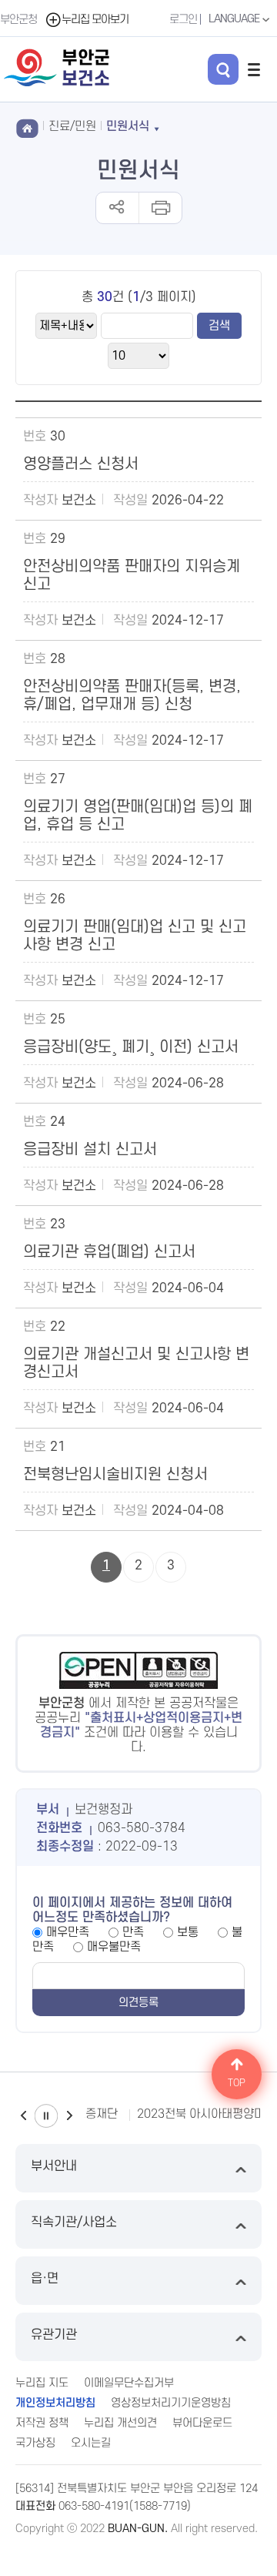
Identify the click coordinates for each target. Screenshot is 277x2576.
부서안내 (54, 2166)
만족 (133, 1932)
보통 (188, 1932)
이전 (23, 2116)
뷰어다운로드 (202, 2423)
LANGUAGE (235, 19)
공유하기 (117, 208)
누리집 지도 (42, 2383)
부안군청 (18, 20)
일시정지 (46, 2116)
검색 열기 (223, 69)
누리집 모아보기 (95, 20)
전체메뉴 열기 (254, 69)
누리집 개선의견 (120, 2423)
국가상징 (35, 2443)
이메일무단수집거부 (129, 2383)
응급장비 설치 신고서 (90, 1150)
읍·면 (45, 2279)
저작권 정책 (42, 2423)
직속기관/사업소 (74, 2223)
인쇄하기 (160, 208)
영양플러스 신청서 (81, 464)
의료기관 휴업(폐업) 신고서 (109, 1252)
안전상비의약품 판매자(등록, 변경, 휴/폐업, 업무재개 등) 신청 (132, 696)
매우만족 (68, 1932)
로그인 (183, 20)
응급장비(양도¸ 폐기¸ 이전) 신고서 (131, 1047)
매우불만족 (114, 1947)
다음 (69, 2116)
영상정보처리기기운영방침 (171, 2403)
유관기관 (54, 2335)
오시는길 (91, 2443)
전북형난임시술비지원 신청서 (115, 1475)
